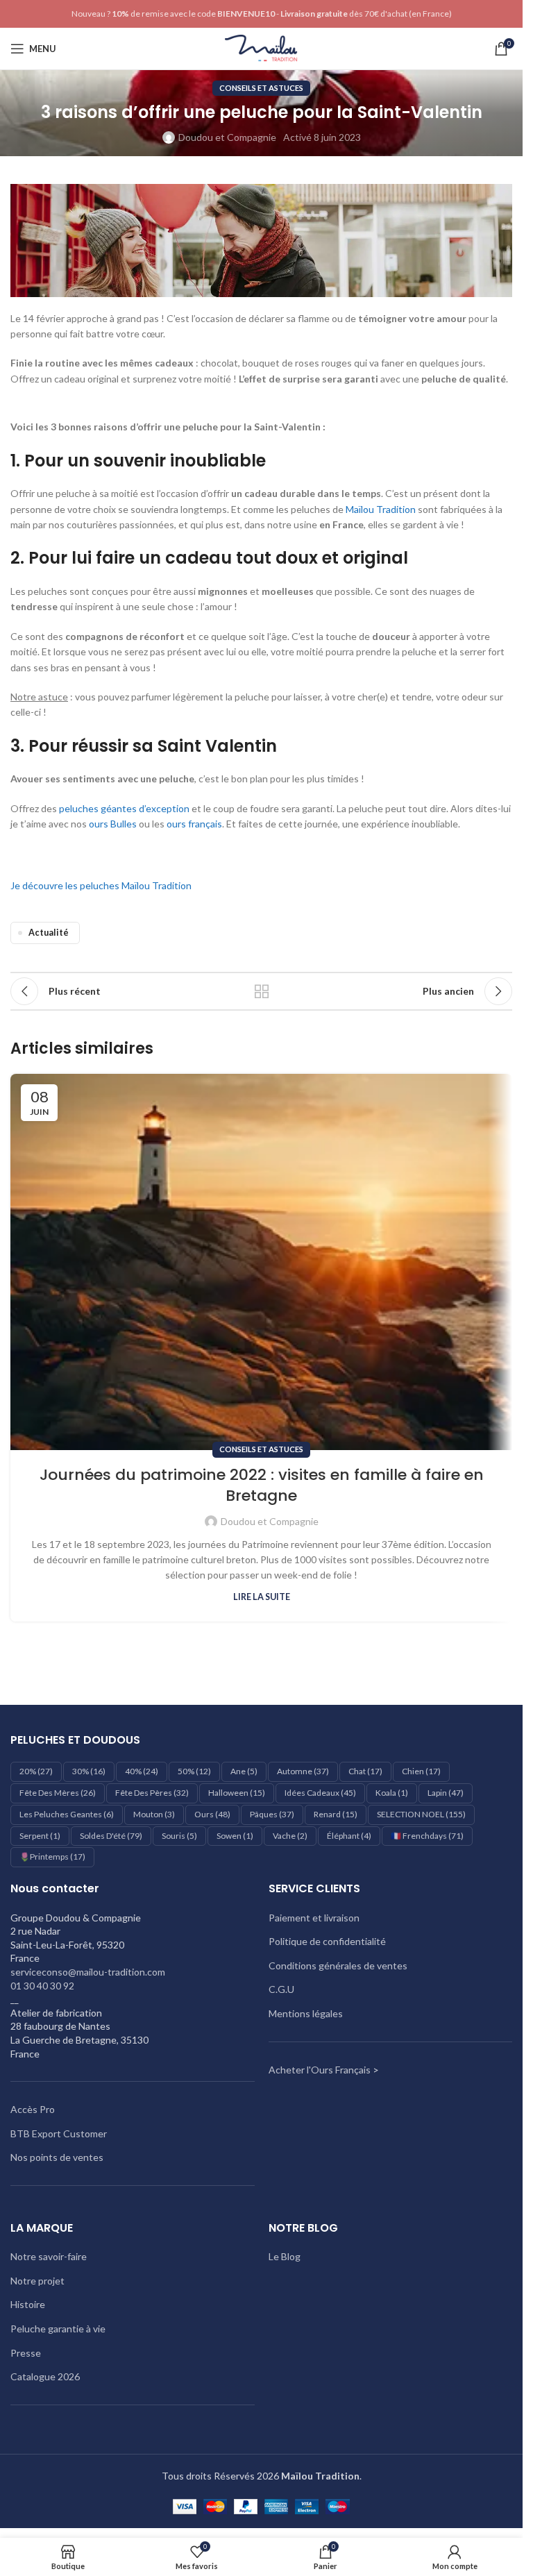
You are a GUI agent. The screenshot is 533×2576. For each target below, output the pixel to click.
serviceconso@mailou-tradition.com (88, 1972)
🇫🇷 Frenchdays (427, 1836)
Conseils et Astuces (261, 88)
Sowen (235, 1836)
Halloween (237, 1793)
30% (89, 1771)
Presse (26, 2353)
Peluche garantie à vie (58, 2329)
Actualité (49, 933)
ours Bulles (113, 824)
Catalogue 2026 (45, 2376)
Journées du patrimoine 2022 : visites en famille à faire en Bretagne (262, 1485)
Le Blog (285, 2256)
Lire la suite (262, 1597)
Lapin (446, 1793)
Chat (365, 1771)
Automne (303, 1771)
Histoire (28, 2304)
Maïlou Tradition (381, 509)
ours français (194, 824)
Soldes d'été (111, 1836)
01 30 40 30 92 (42, 1986)
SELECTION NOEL (421, 1814)
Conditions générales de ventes (338, 1965)
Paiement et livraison (314, 1918)
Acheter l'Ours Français (320, 2070)
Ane (244, 1771)
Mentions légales (306, 2013)
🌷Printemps (52, 1857)
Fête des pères (152, 1793)
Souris (179, 1836)
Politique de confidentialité (327, 1941)
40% (142, 1771)
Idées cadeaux (320, 1793)
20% (36, 1771)
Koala (392, 1793)
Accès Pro (33, 2109)
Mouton (154, 1814)
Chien (421, 1771)
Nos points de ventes (57, 2157)
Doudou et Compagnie (227, 137)
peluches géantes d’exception (124, 808)
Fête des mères (58, 1793)
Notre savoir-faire (49, 2256)
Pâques (272, 1814)
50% (194, 1771)
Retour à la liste (262, 991)
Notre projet (37, 2281)
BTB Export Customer (59, 2133)
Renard (336, 1814)
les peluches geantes (67, 1814)
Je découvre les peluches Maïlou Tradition (101, 885)
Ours (212, 1814)
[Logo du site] (261, 48)
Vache (290, 1836)
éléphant (349, 1836)
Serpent (40, 1836)
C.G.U (281, 1989)
